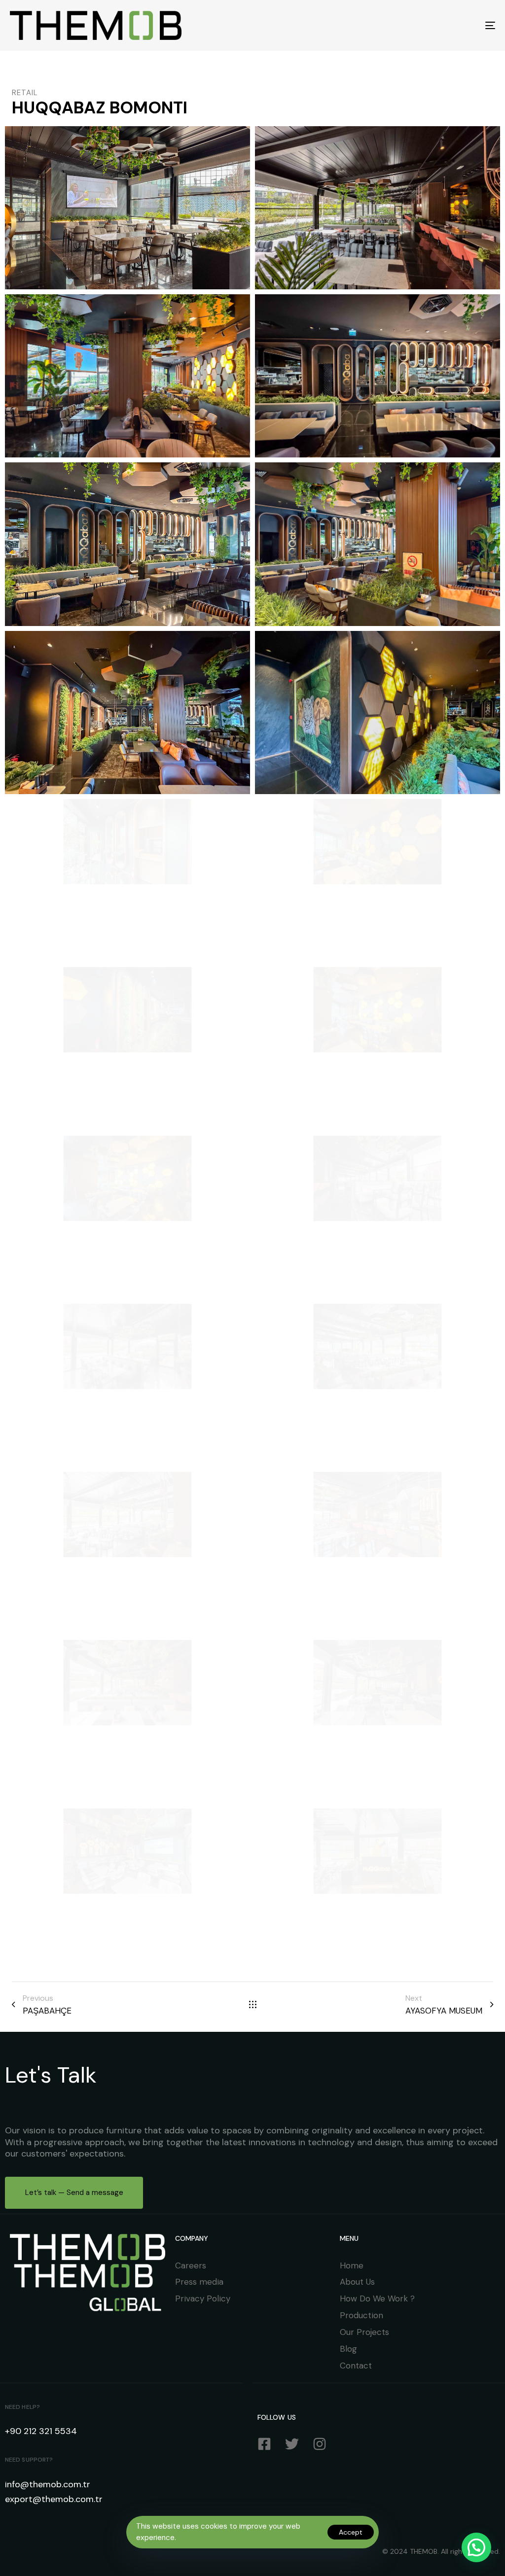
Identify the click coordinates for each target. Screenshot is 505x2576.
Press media (199, 2282)
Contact (356, 2366)
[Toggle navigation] (414, 25)
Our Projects (364, 2332)
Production (361, 2315)
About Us (357, 2282)
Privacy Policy (203, 2298)
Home (352, 2265)
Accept (351, 2532)
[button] (476, 2547)
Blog (348, 2349)
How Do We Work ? (377, 2298)
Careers (191, 2265)
